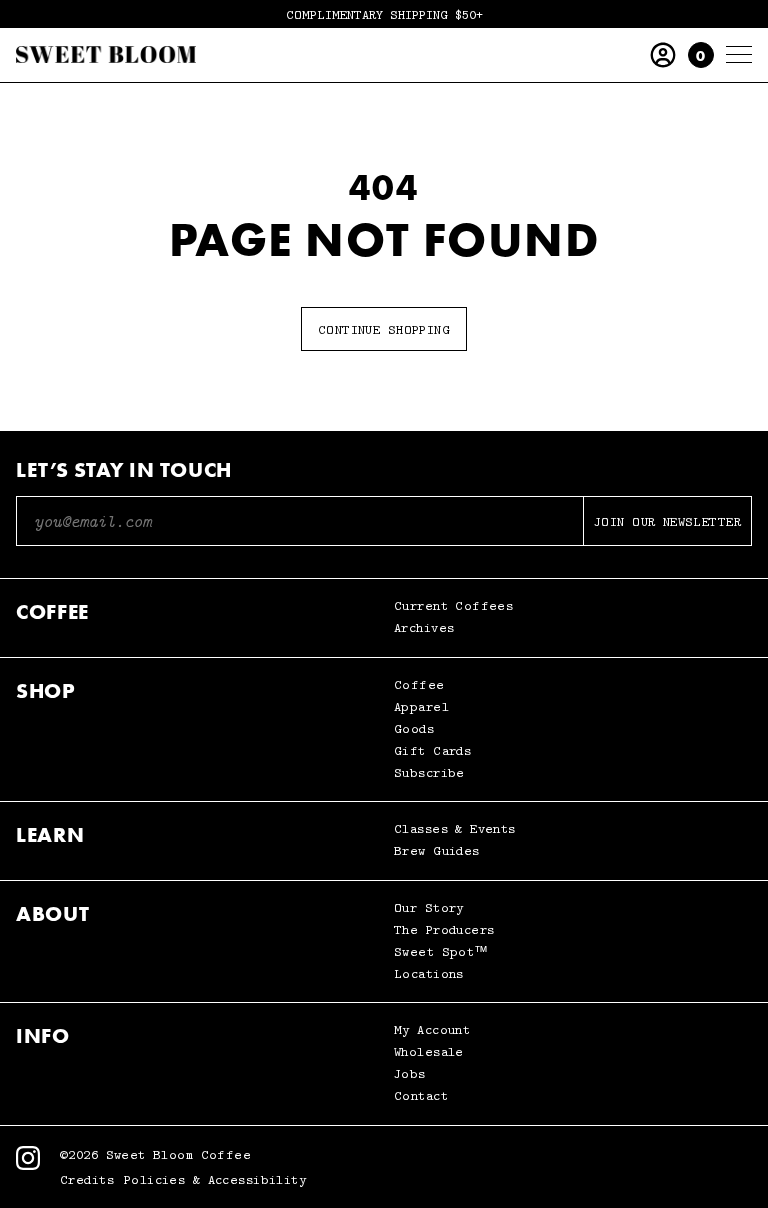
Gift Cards (432, 750)
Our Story (429, 907)
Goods (414, 728)
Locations (429, 973)
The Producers (444, 929)
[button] (701, 55)
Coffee (419, 684)
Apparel (421, 706)
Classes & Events (455, 828)
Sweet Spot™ (441, 951)
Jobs (410, 1073)
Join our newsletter (667, 521)
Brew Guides (437, 850)
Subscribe (429, 772)
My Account (432, 1029)
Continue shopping (384, 329)
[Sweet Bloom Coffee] (106, 55)
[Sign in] (663, 55)
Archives (424, 627)
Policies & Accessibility (215, 1179)
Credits (87, 1179)
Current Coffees (453, 605)
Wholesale (429, 1051)
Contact (421, 1095)
